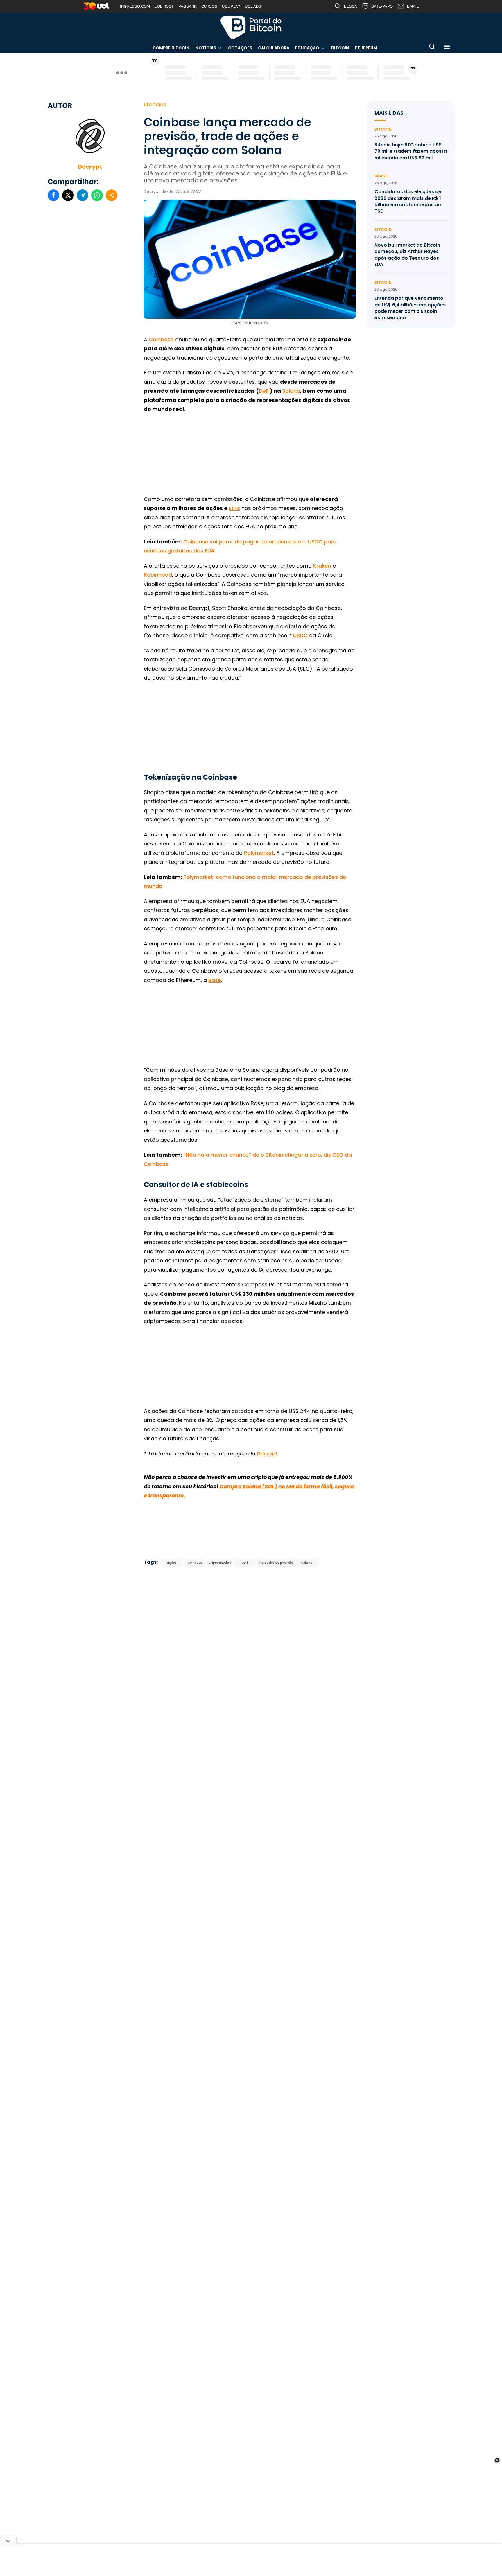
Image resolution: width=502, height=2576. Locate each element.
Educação (307, 48)
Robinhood (158, 575)
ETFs (234, 508)
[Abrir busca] (432, 48)
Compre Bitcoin (171, 48)
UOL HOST (164, 6)
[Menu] (447, 48)
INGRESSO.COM (135, 6)
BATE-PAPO (382, 6)
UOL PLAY (231, 6)
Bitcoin (340, 48)
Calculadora (274, 48)
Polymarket (259, 853)
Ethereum (366, 48)
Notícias (206, 48)
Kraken (322, 566)
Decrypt (90, 167)
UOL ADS (253, 6)
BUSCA (350, 6)
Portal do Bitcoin (251, 27)
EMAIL (413, 6)
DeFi (264, 391)
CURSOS (209, 6)
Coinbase (161, 339)
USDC (300, 635)
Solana (291, 391)
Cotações (240, 48)
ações (171, 1563)
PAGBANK (188, 6)
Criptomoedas (220, 1563)
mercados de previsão (276, 1563)
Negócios (155, 105)
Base (215, 980)
